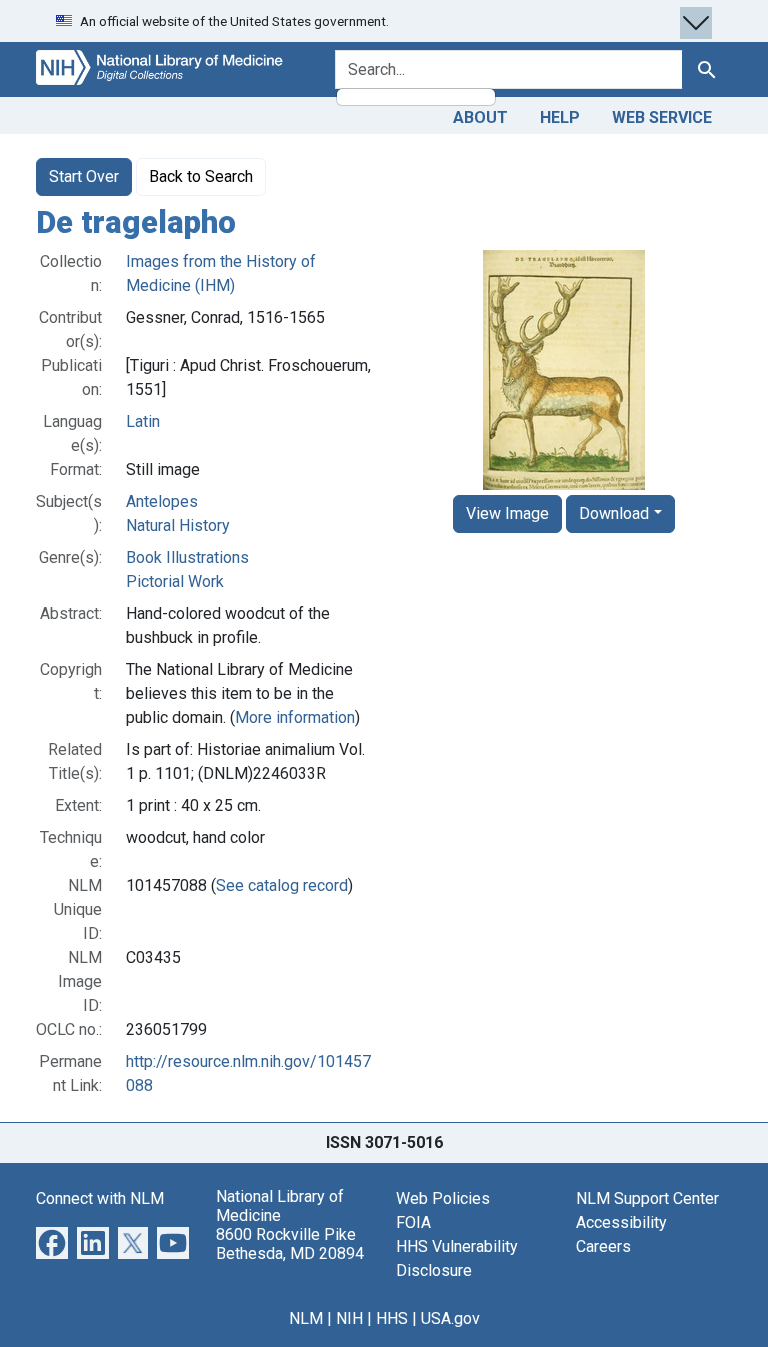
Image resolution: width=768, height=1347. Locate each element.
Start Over (84, 176)
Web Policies (443, 1198)
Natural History (178, 525)
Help (560, 117)
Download (614, 513)
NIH (349, 1318)
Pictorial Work (175, 581)
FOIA (413, 1222)
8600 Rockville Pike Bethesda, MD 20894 (290, 1244)
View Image (507, 513)
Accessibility (621, 1222)
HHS (392, 1318)
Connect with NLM (100, 1198)
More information (295, 717)
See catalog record (282, 885)
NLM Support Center (647, 1198)
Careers (603, 1246)
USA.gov (450, 1318)
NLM (306, 1318)
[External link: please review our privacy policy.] (52, 1241)
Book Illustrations (187, 557)
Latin (143, 421)
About (480, 117)
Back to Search (201, 176)
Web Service (662, 117)
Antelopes (162, 501)
